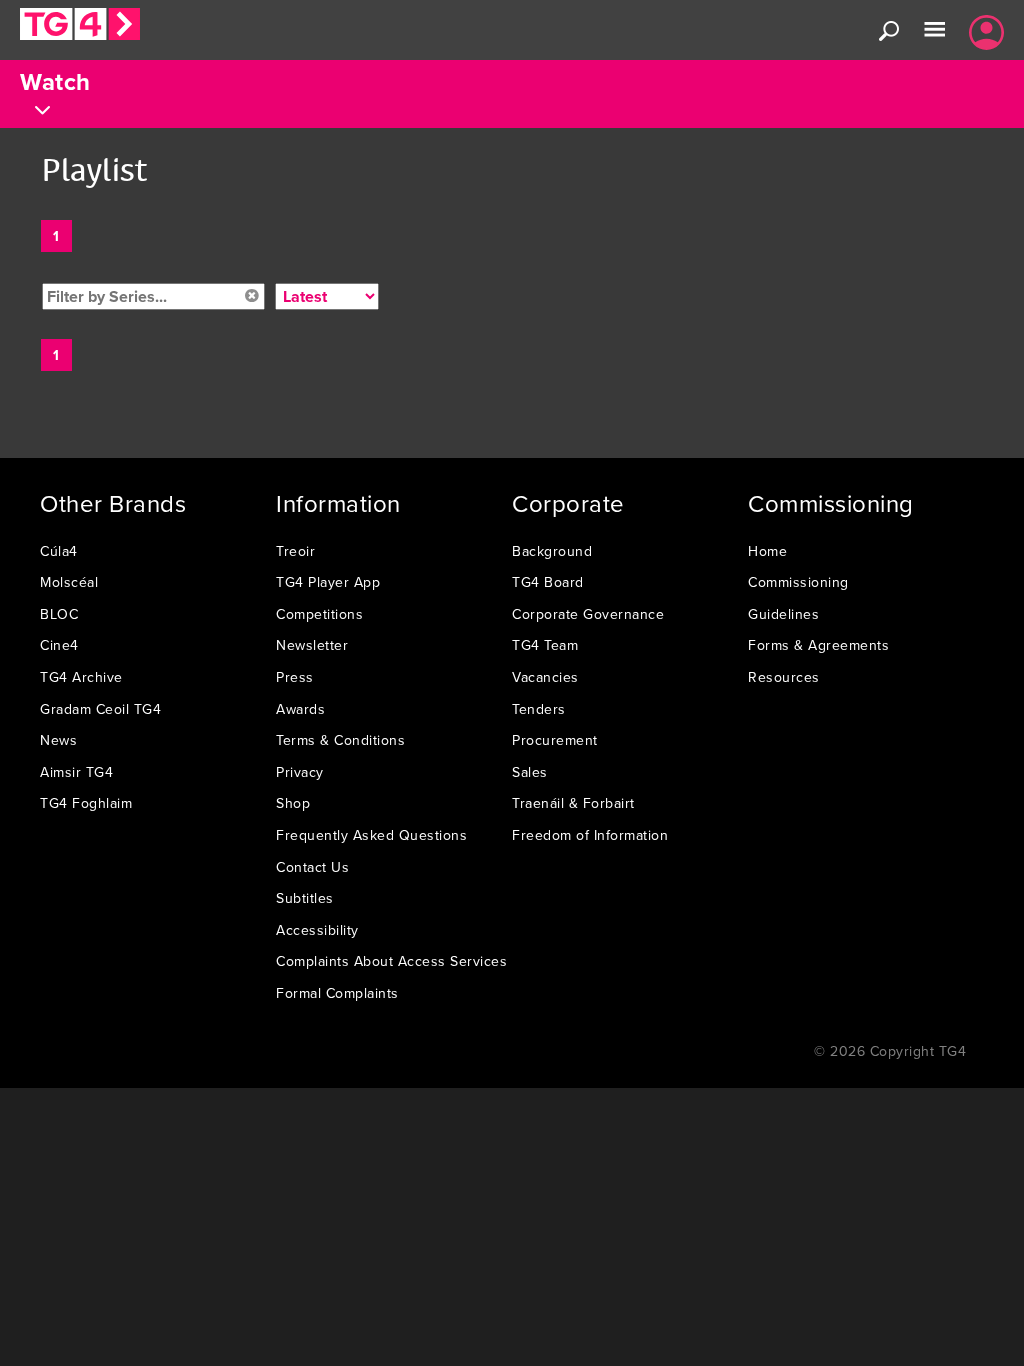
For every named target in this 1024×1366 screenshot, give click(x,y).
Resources (784, 677)
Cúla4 (59, 551)
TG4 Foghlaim (86, 803)
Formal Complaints (337, 993)
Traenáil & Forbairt (573, 803)
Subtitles (305, 898)
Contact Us (312, 867)
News (58, 740)
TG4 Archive (81, 677)
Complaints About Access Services (391, 961)
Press (295, 677)
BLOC (59, 614)
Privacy (300, 772)
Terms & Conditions (340, 740)
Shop (293, 803)
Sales (530, 772)
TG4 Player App (328, 582)
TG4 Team (545, 645)
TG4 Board (548, 582)
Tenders (539, 709)
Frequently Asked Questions (371, 835)
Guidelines (783, 614)
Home (767, 551)
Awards (300, 709)
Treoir (295, 551)
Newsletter (312, 645)
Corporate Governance (588, 614)
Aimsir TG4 (76, 772)
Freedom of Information (590, 835)
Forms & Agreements (818, 645)
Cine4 (59, 645)
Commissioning (798, 582)
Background (552, 551)
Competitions (319, 614)
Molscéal (69, 582)
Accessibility (317, 930)
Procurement (555, 740)
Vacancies (545, 677)
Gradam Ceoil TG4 (100, 709)
